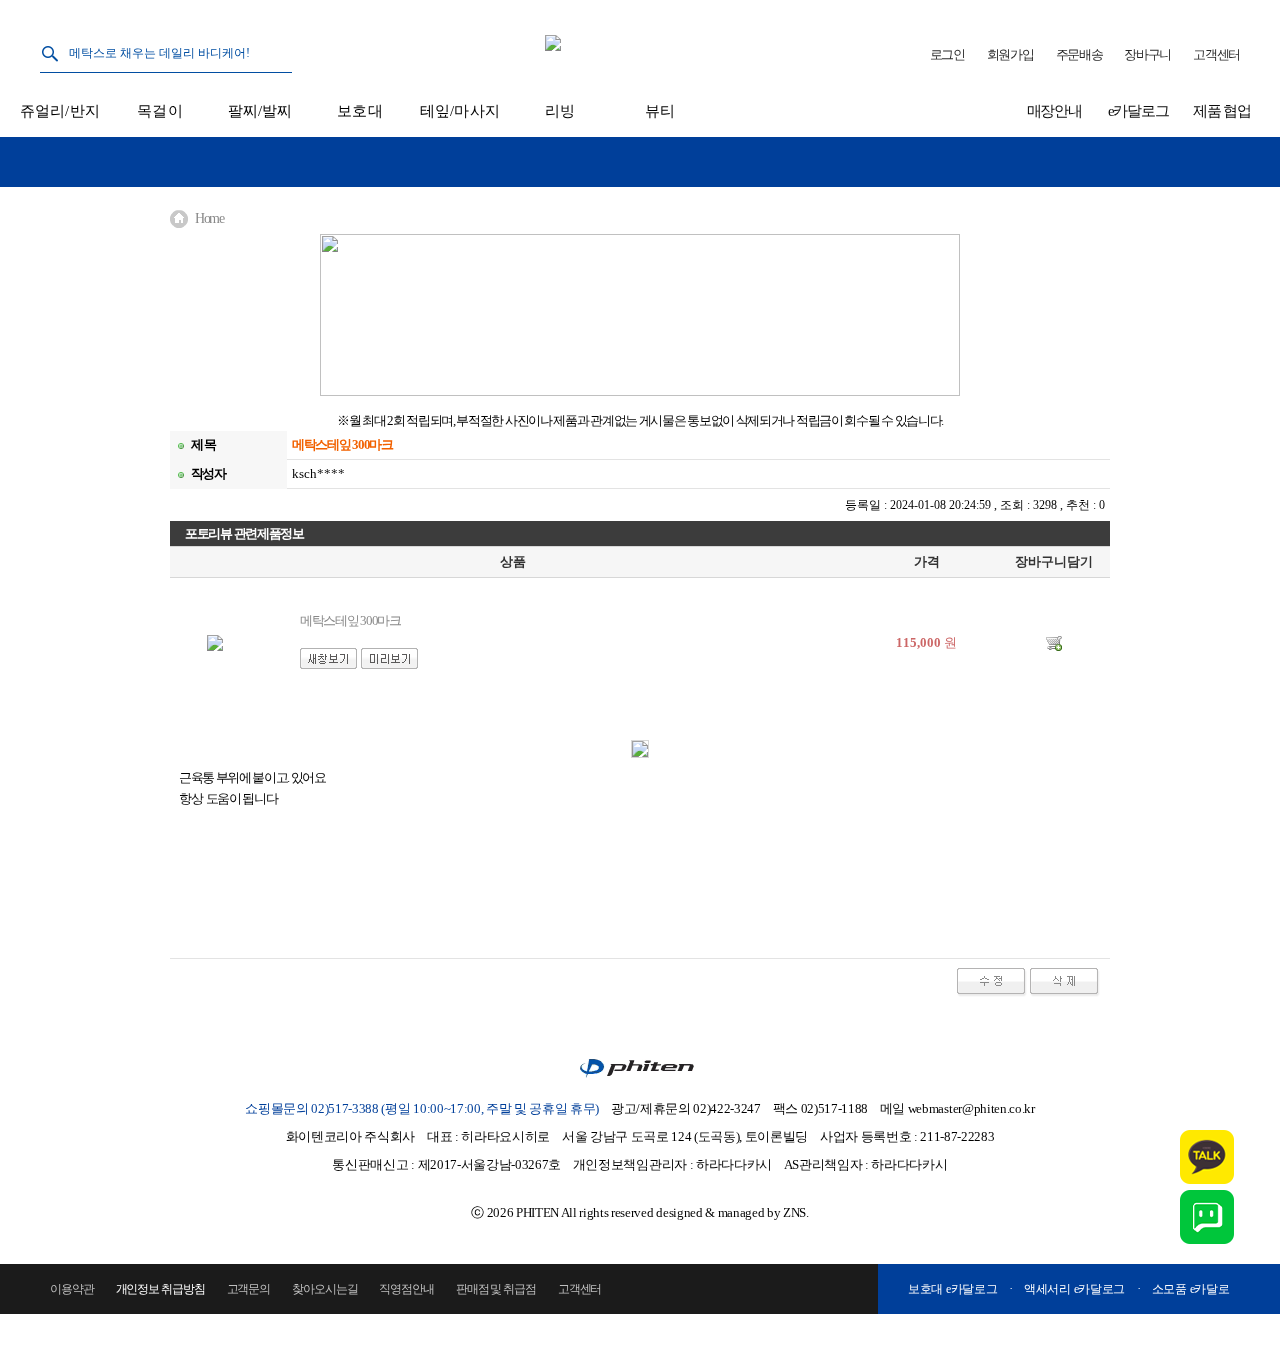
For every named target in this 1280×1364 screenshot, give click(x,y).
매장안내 (1054, 111)
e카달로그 (1138, 111)
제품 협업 (1222, 111)
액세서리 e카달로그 (1074, 1289)
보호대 (359, 111)
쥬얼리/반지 (60, 111)
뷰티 (660, 111)
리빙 (560, 111)
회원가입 (1010, 54)
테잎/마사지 (460, 111)
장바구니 (1147, 54)
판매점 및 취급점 (496, 1289)
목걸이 (159, 111)
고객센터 (1216, 54)
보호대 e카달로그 (952, 1289)
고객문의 (249, 1289)
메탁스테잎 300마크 (350, 620)
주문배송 (1079, 54)
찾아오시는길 (324, 1289)
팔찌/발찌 (260, 111)
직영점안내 (406, 1289)
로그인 (947, 54)
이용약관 (72, 1289)
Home (209, 218)
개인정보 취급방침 (160, 1289)
